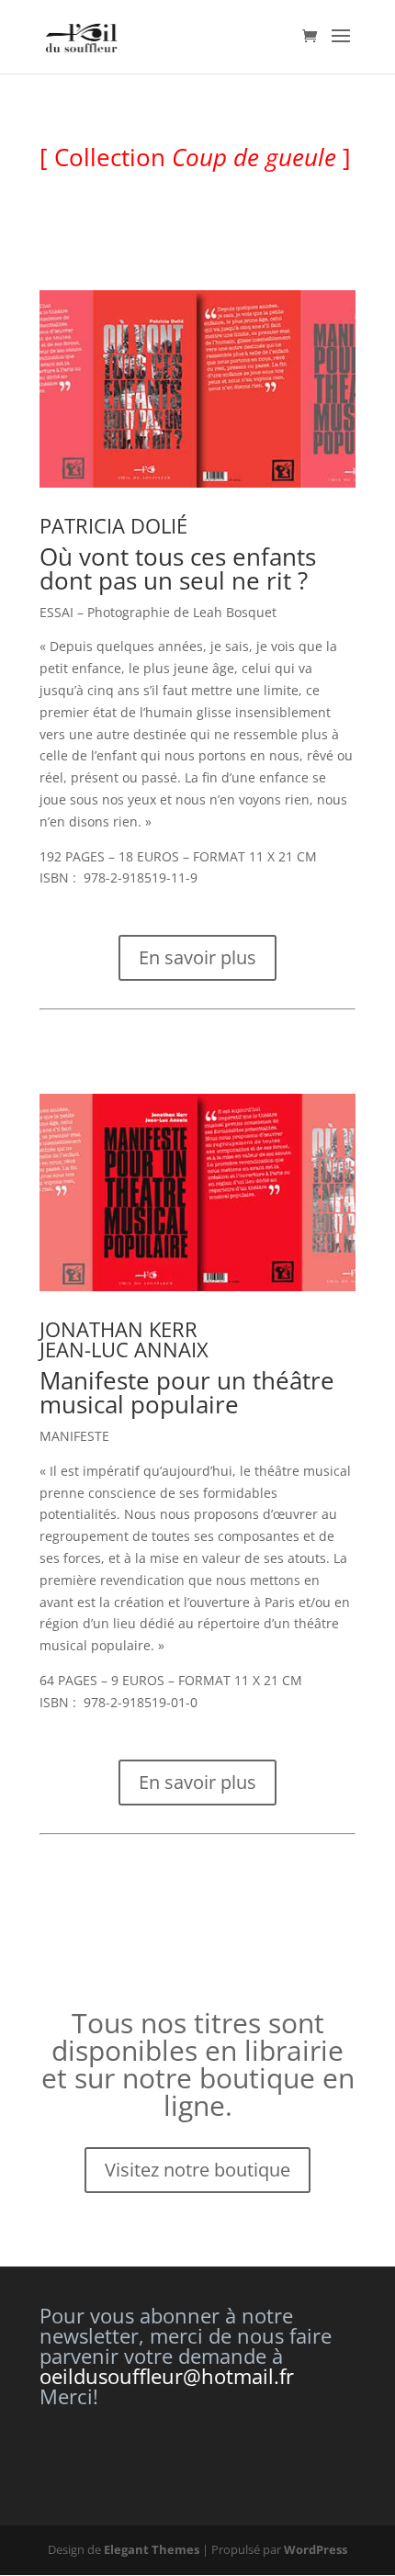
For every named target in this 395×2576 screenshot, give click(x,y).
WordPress (316, 2549)
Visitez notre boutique (197, 2170)
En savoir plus (197, 957)
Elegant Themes (152, 2549)
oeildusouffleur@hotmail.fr (167, 2376)
